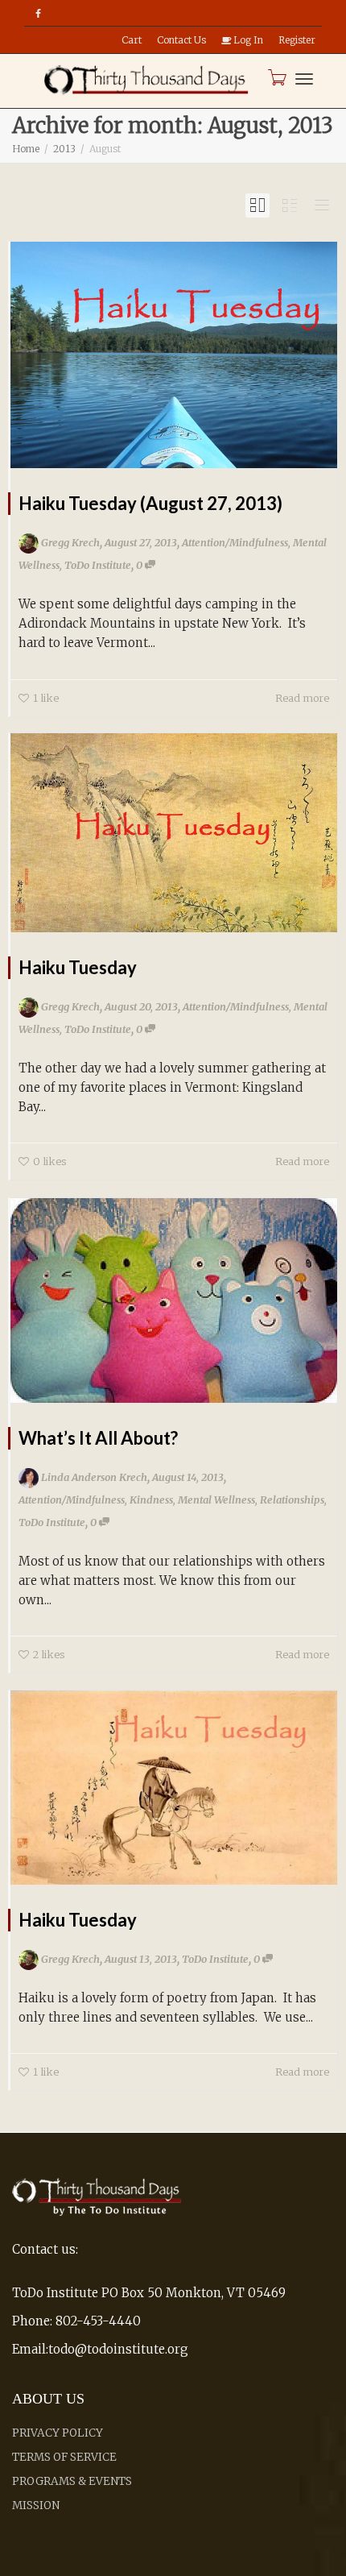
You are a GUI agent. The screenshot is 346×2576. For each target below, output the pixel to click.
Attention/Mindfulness (235, 542)
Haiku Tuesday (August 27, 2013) (150, 503)
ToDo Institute (98, 565)
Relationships (292, 1500)
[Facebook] (38, 13)
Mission (36, 2505)
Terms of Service (64, 2457)
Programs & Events (72, 2481)
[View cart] (276, 77)
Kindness (151, 1500)
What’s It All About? (98, 1438)
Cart (132, 40)
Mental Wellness (216, 1500)
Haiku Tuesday (78, 967)
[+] (174, 355)
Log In (247, 40)
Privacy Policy (58, 2433)
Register (297, 40)
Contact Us (181, 40)
